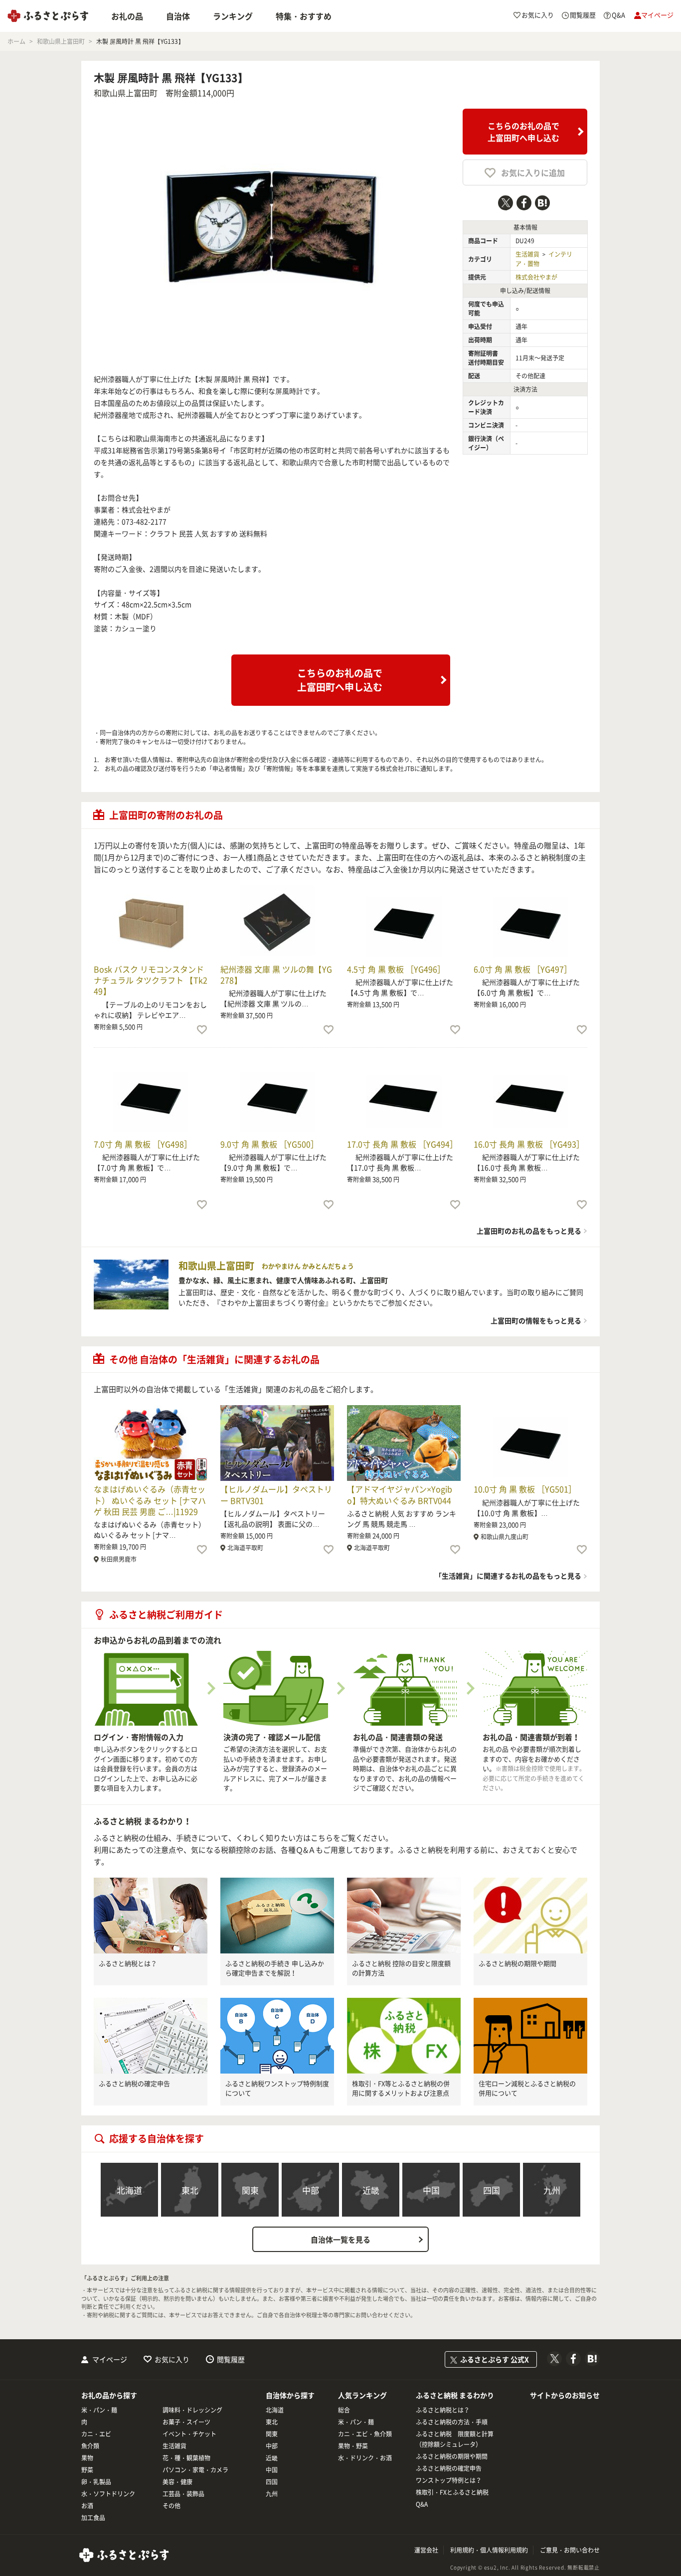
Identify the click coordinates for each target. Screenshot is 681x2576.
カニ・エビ (96, 2434)
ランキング (233, 16)
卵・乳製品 (96, 2482)
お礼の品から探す (109, 2395)
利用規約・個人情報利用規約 (489, 2550)
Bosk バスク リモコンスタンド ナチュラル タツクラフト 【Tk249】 (151, 980)
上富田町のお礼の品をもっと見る (529, 1231)
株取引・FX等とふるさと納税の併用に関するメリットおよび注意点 (401, 2088)
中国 (431, 2190)
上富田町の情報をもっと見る (536, 1320)
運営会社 (426, 2550)
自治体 (178, 16)
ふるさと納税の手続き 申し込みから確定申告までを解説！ (275, 1968)
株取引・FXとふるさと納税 (452, 2492)
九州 (552, 2190)
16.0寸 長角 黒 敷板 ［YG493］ (529, 1144)
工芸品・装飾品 (183, 2494)
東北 (190, 2190)
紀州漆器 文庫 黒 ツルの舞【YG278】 (276, 974)
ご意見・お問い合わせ (570, 2550)
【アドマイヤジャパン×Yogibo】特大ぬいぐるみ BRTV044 (400, 1494)
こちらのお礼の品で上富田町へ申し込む (523, 132)
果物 (87, 2458)
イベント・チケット (189, 2434)
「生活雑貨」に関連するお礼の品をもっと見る (508, 1576)
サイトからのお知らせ (565, 2395)
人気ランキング (362, 2395)
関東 (250, 2190)
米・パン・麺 (99, 2410)
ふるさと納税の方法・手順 (452, 2422)
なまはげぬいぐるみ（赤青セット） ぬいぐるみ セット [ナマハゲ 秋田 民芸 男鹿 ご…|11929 (150, 1500)
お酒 (87, 2506)
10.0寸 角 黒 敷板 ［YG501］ (525, 1489)
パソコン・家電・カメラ (195, 2470)
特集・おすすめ (304, 16)
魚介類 (90, 2446)
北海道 (129, 2190)
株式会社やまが (536, 277)
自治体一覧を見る (340, 2240)
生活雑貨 (527, 254)
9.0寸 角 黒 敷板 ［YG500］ (269, 1144)
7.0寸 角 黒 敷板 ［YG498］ (143, 1144)
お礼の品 (127, 16)
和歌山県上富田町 (126, 93)
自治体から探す (290, 2395)
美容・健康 (177, 2482)
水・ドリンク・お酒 (365, 2458)
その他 (171, 2506)
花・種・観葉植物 (186, 2458)
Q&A (422, 2504)
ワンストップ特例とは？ (449, 2480)
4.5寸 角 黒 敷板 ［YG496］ (396, 969)
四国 (492, 2190)
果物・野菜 (353, 2446)
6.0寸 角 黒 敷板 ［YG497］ (523, 969)
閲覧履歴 (231, 2359)
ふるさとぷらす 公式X (495, 2359)
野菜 (87, 2470)
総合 (344, 2410)
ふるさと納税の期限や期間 (517, 1963)
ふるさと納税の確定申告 (134, 2083)
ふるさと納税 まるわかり (455, 2395)
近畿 (371, 2190)
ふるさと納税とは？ (128, 1963)
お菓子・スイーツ (186, 2422)
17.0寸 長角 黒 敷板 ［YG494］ (402, 1144)
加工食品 (93, 2518)
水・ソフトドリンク (108, 2494)
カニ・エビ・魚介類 (365, 2434)
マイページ (110, 2359)
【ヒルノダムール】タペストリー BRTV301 (276, 1494)
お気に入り (172, 2359)
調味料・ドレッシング (192, 2410)
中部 (311, 2190)
